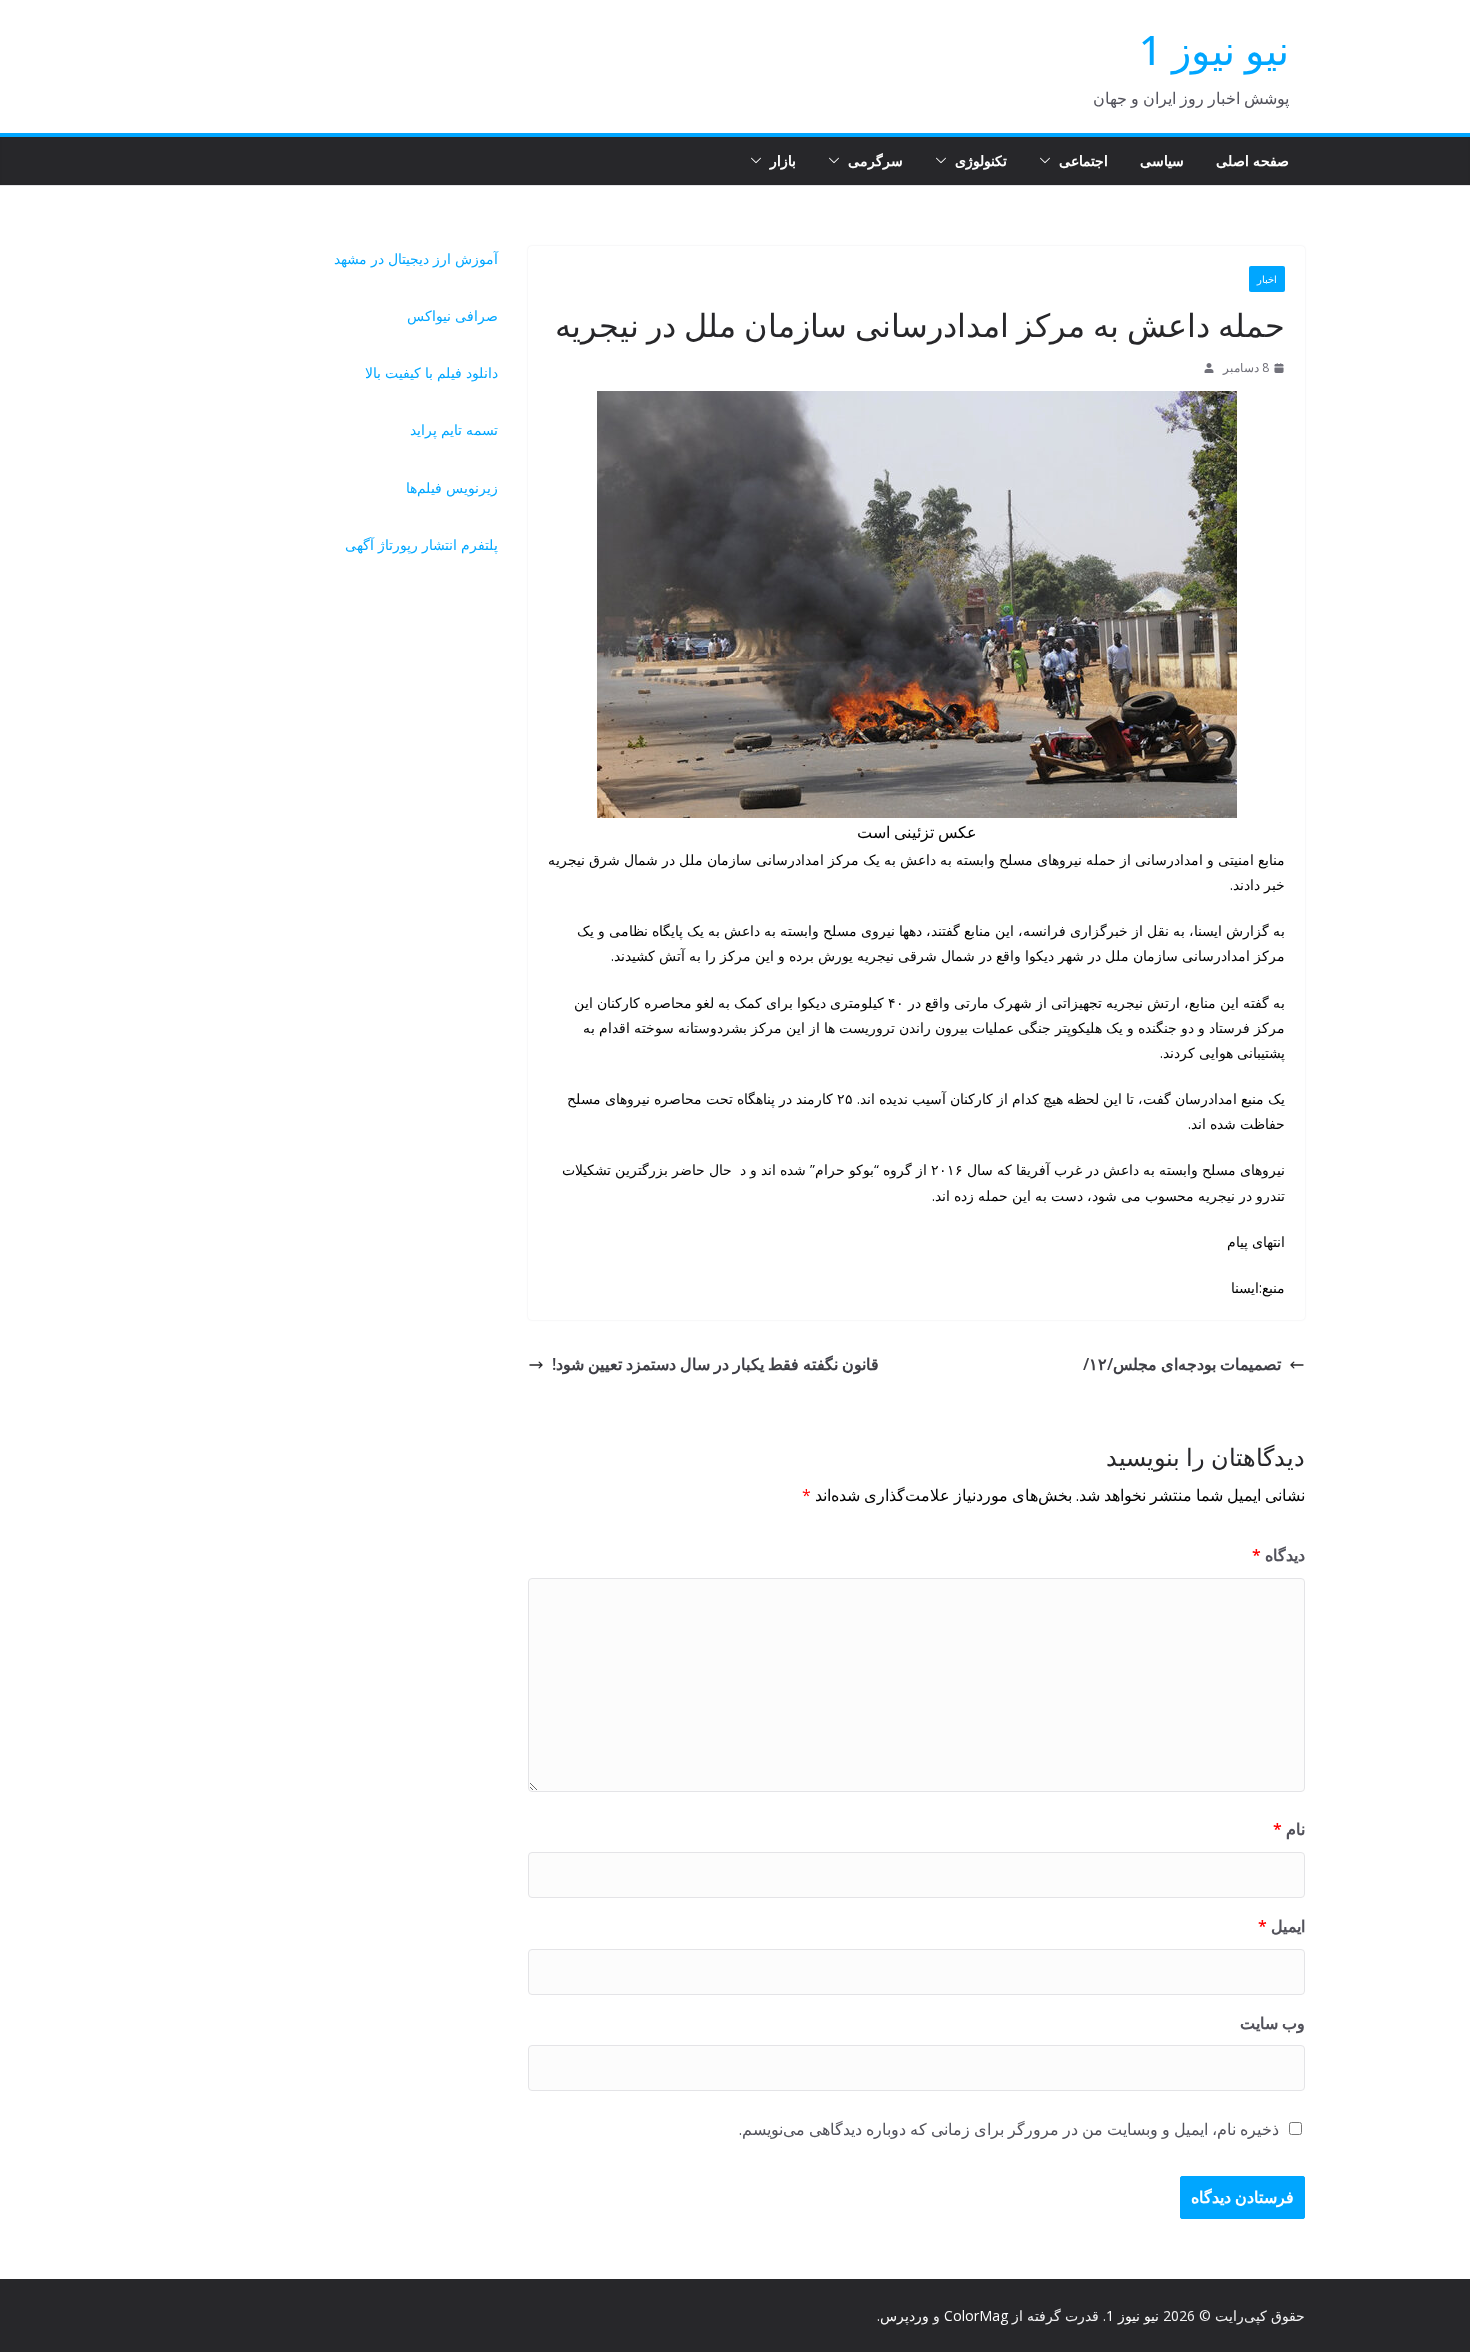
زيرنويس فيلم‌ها (452, 487)
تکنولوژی (981, 160)
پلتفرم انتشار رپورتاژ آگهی (421, 544)
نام (1289, 1829)
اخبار (1267, 279)
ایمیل (1281, 1926)
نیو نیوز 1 (1214, 49)
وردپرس (904, 2315)
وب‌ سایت (1272, 2023)
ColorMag (976, 2315)
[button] (1049, 161)
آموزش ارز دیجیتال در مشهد (416, 258)
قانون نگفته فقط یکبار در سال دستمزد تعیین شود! (715, 1364)
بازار (783, 160)
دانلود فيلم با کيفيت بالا (431, 372)
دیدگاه (1278, 1555)
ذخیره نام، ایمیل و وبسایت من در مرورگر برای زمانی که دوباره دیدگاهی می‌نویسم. (1009, 2129)
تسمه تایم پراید (454, 429)
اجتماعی (1083, 160)
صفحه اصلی (1252, 160)
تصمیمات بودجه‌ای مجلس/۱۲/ (1182, 1364)
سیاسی (1162, 160)
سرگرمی (875, 160)
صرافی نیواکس (452, 315)
